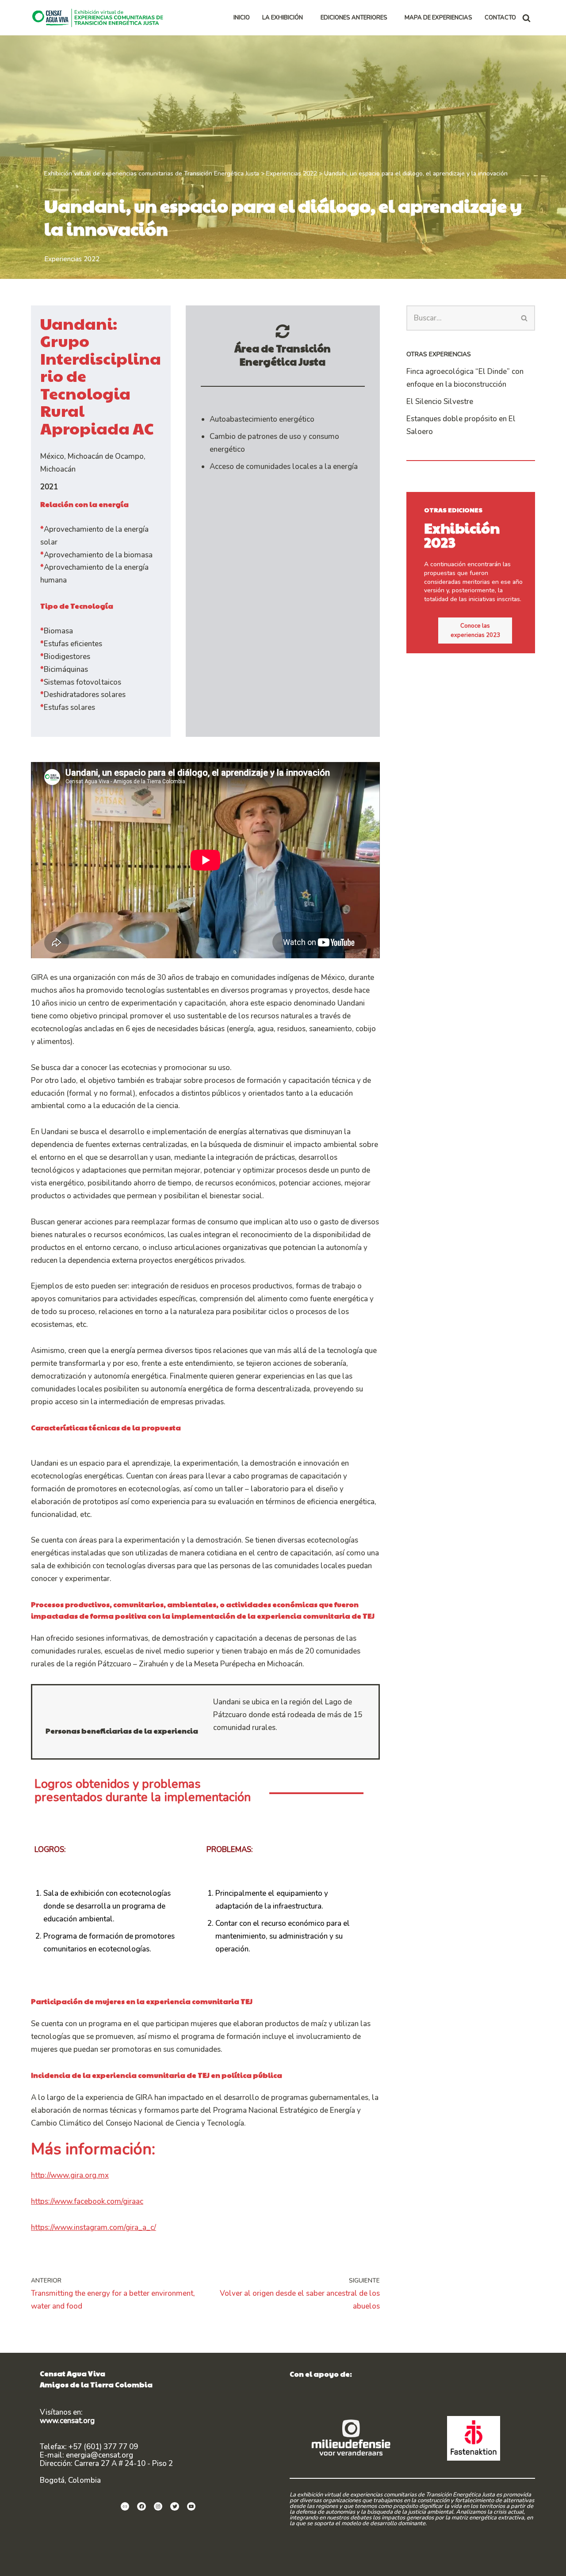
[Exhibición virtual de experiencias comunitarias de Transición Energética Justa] (100, 18)
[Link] (125, 2507)
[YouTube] (191, 2507)
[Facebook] (141, 2507)
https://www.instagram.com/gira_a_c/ (94, 2227)
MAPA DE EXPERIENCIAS (438, 18)
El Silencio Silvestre (440, 402)
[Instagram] (158, 2507)
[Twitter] (175, 2507)
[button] (307, 18)
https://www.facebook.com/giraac (87, 2201)
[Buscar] (526, 18)
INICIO (242, 18)
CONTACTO (500, 18)
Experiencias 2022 (72, 259)
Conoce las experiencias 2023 (475, 631)
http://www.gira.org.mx (70, 2175)
